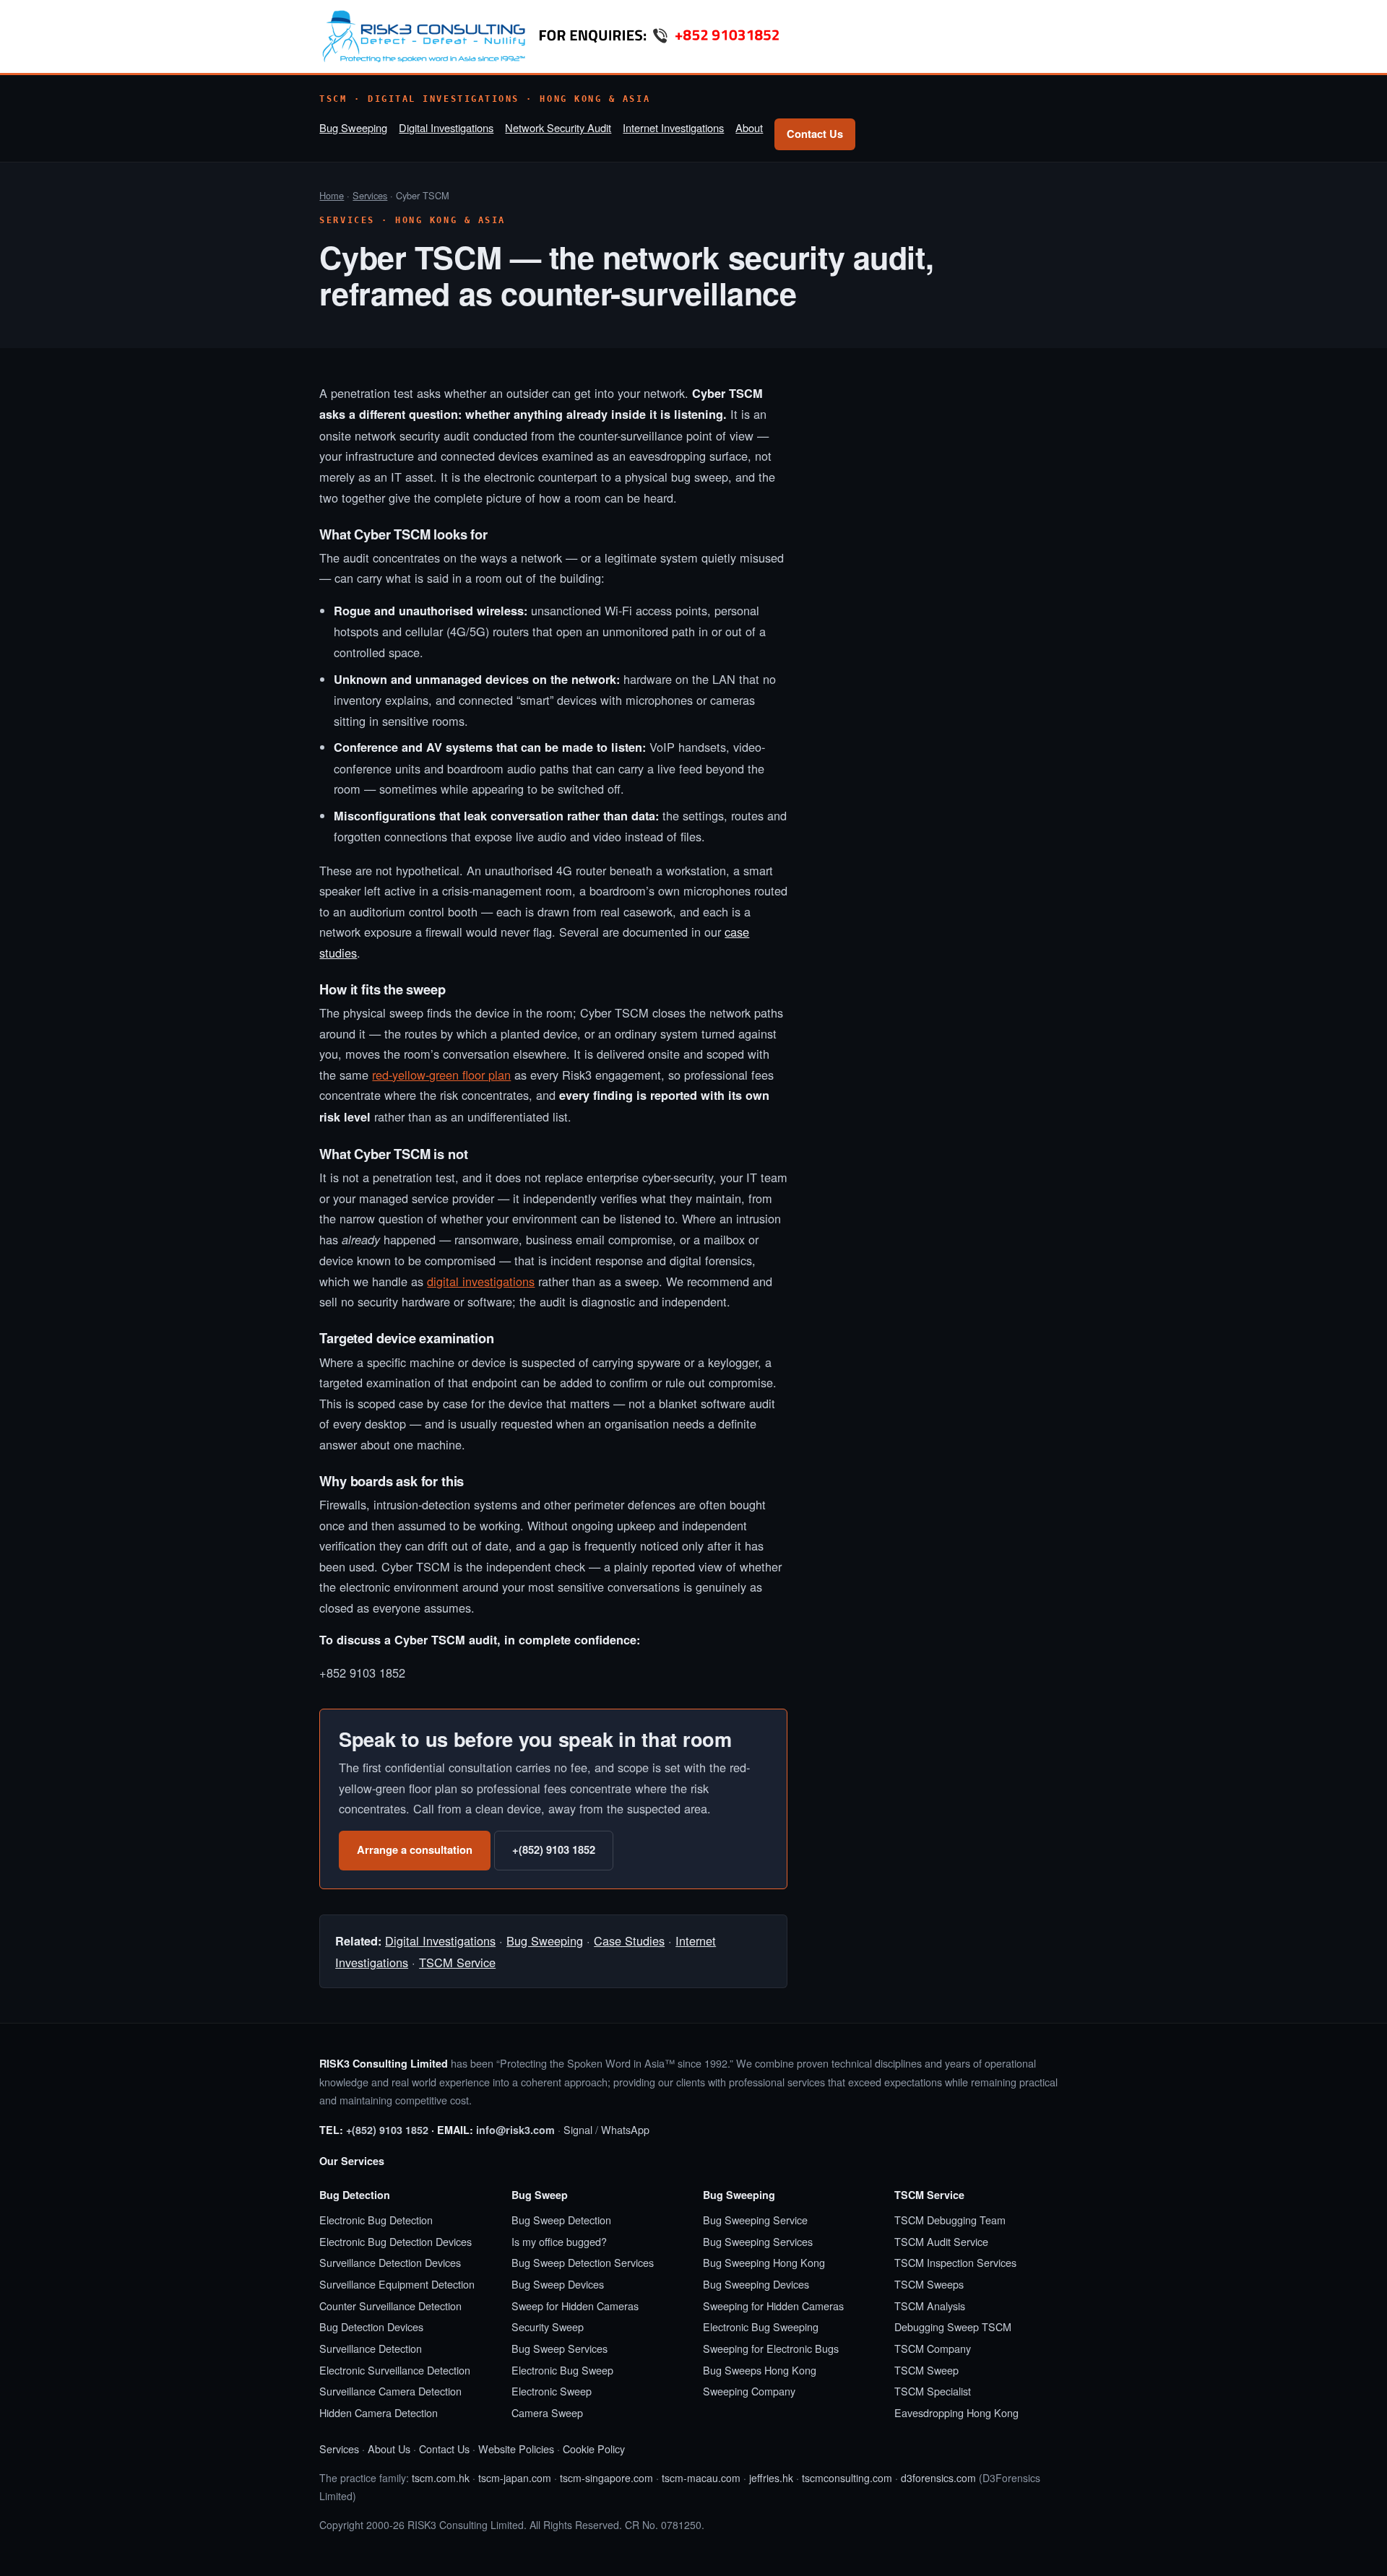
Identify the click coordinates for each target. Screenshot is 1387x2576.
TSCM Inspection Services (955, 2262)
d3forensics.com (938, 2478)
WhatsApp (625, 2129)
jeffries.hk (771, 2478)
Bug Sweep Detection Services (583, 2262)
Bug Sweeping (353, 127)
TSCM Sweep (926, 2370)
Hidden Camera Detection (379, 2412)
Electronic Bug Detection (376, 2220)
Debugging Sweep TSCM (953, 2326)
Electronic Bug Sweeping (761, 2326)
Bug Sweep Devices (558, 2284)
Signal (578, 2129)
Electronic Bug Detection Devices (396, 2241)
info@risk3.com (515, 2130)
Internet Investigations (673, 127)
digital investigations (481, 1281)
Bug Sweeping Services (758, 2241)
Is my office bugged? (559, 2241)
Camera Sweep (547, 2412)
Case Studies (629, 1940)
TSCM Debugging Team (950, 2220)
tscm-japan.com (515, 2478)
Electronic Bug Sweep (562, 2370)
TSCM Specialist (933, 2391)
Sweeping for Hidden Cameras (773, 2306)
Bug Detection (355, 2195)
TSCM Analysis (930, 2306)
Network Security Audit (558, 127)
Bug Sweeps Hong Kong (760, 2370)
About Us (389, 2449)
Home (332, 195)
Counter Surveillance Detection (390, 2306)
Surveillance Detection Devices (390, 2262)
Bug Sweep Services (559, 2348)
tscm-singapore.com (606, 2478)
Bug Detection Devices (371, 2326)
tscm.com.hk (441, 2478)
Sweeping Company (749, 2391)
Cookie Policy (594, 2449)
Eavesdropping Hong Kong (956, 2412)
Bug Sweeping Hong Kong (764, 2262)
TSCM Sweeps (929, 2284)
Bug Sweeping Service (755, 2220)
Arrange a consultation (415, 1849)
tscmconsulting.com (847, 2478)
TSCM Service (457, 1962)
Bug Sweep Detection (561, 2220)
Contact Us (815, 134)
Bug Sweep (540, 2195)
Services (370, 195)
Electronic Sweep (552, 2391)
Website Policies (516, 2449)
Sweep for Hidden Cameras (575, 2306)
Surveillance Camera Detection (390, 2391)
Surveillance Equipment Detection (397, 2284)
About (749, 127)
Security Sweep (548, 2326)
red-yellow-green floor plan (441, 1075)
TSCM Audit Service (941, 2241)
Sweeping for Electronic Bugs (771, 2348)
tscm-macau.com (701, 2478)
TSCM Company (933, 2348)
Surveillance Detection (371, 2348)
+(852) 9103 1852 (554, 1849)
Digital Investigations (446, 127)
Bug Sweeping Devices (756, 2284)
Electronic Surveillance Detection (395, 2370)
